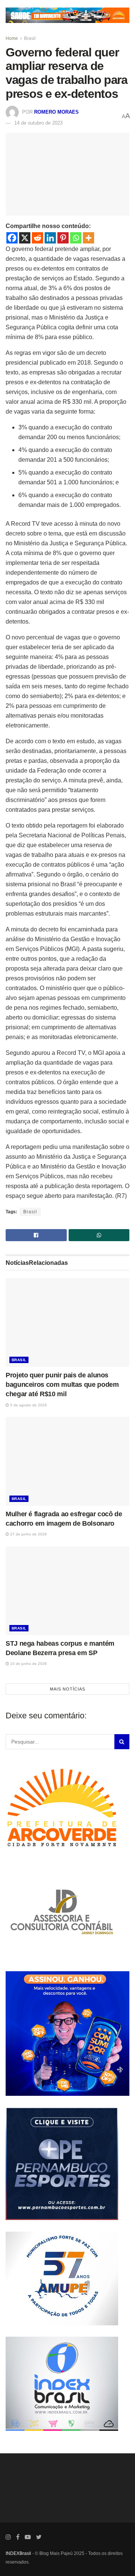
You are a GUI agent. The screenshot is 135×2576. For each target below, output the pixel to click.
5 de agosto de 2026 (28, 1405)
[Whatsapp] (76, 238)
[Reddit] (37, 238)
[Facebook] (12, 238)
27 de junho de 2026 (28, 1534)
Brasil (30, 38)
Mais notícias (67, 1689)
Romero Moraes (56, 112)
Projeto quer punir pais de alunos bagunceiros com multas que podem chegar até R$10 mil (62, 1385)
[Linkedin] (50, 238)
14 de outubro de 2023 (38, 123)
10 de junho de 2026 (28, 1664)
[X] (25, 238)
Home (12, 38)
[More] (88, 238)
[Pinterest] (63, 238)
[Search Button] (122, 1742)
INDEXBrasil (18, 2553)
